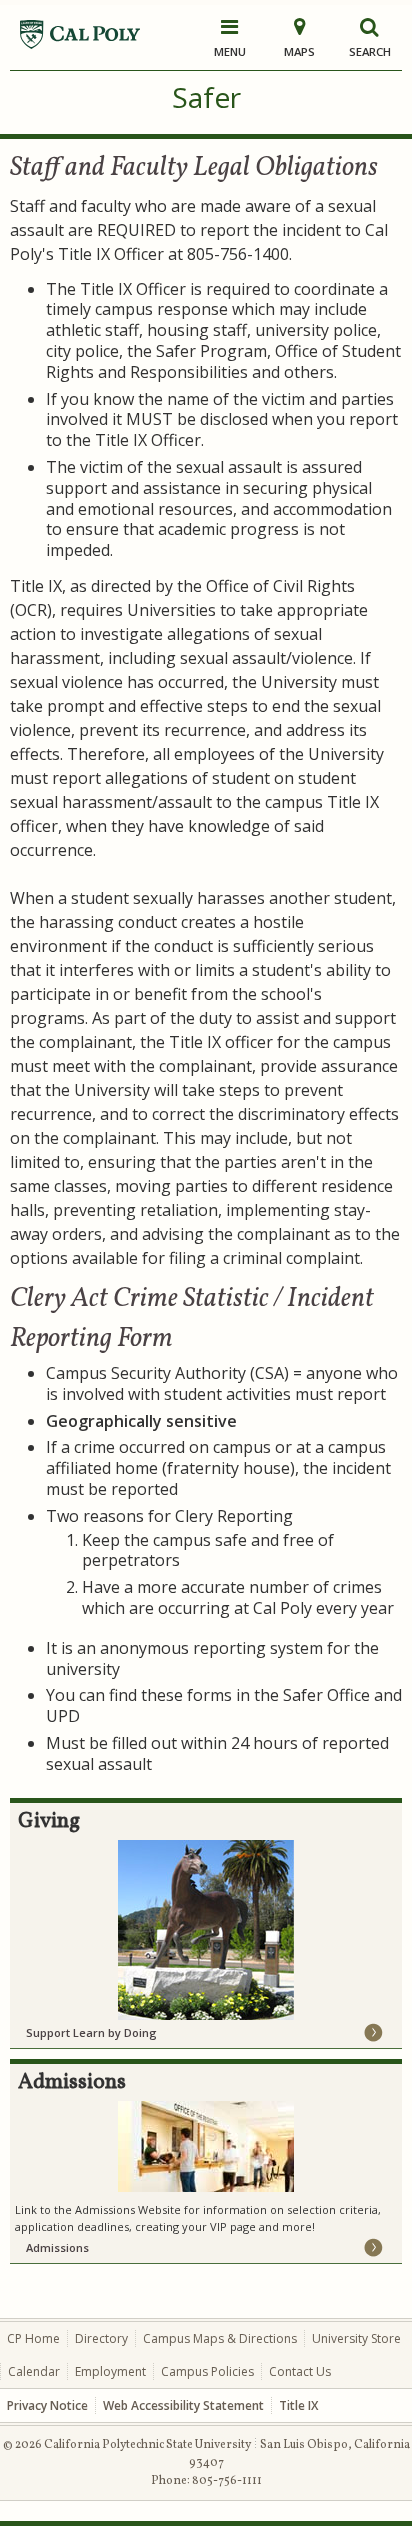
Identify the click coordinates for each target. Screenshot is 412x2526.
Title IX (298, 2405)
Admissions (57, 2247)
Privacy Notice (47, 2405)
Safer (206, 97)
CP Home (33, 2338)
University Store (356, 2338)
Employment (110, 2371)
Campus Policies (207, 2371)
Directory (101, 2338)
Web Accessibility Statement (183, 2405)
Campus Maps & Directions (220, 2338)
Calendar (34, 2371)
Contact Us (300, 2371)
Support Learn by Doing (91, 2032)
